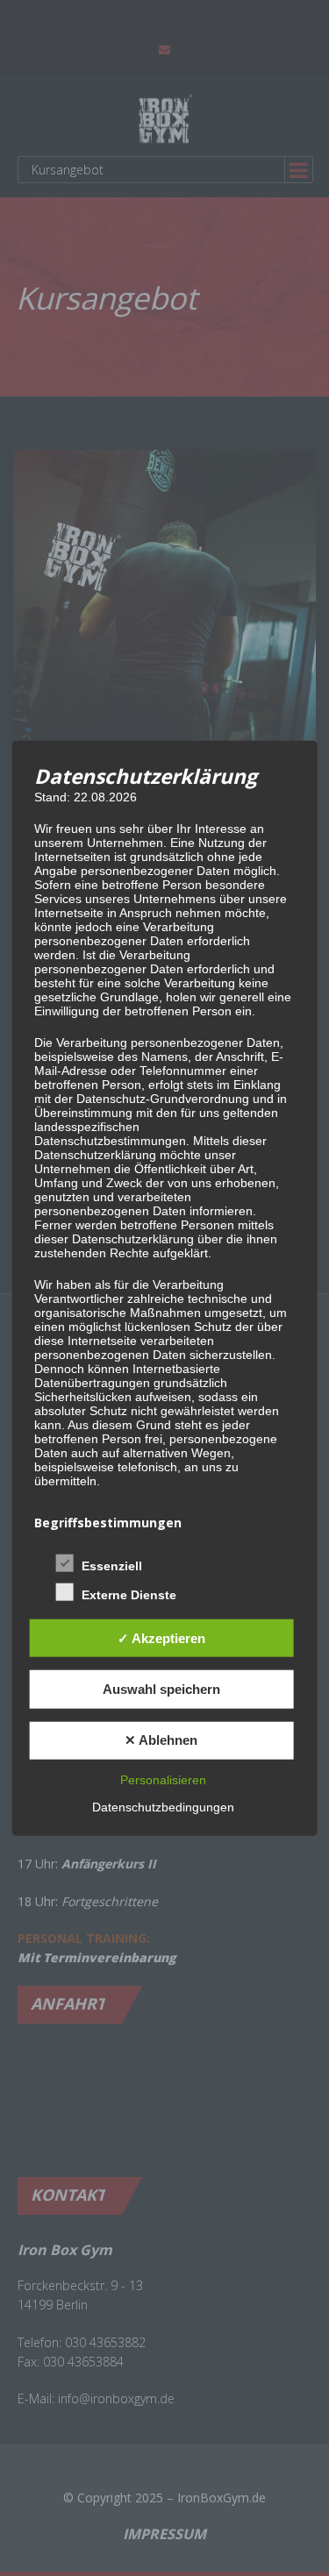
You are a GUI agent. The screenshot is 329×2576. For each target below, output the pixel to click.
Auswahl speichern (161, 1689)
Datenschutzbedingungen (163, 1806)
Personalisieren (163, 1779)
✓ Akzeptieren (161, 1638)
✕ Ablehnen (161, 1740)
